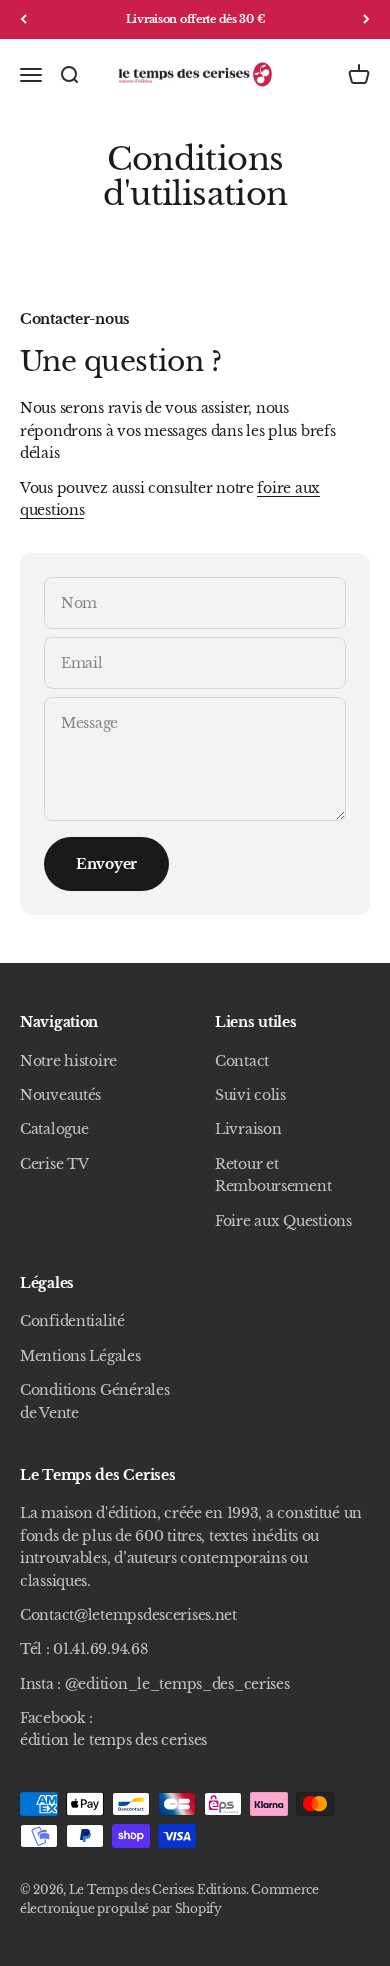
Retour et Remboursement (273, 1175)
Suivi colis (250, 1095)
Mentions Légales (80, 1356)
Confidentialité (72, 1321)
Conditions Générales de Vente (94, 1401)
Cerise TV (54, 1164)
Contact (242, 1061)
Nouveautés (60, 1095)
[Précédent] (23, 19)
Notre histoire (68, 1061)
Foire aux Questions (283, 1221)
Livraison (248, 1129)
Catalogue (54, 1129)
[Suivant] (366, 19)
